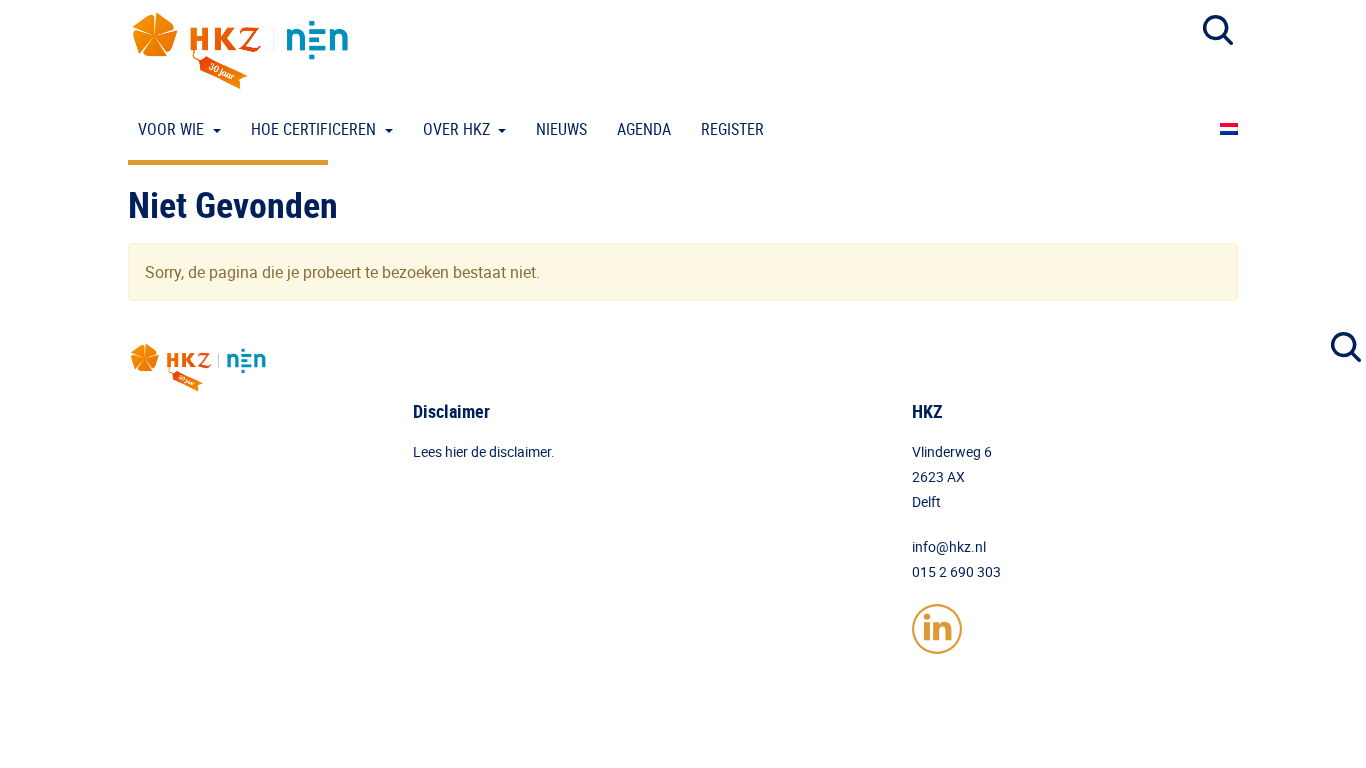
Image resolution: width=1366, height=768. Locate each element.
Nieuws (561, 129)
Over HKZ (458, 129)
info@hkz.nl (949, 546)
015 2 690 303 (956, 571)
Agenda (644, 129)
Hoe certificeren (315, 129)
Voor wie (173, 129)
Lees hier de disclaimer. (484, 451)
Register (732, 129)
